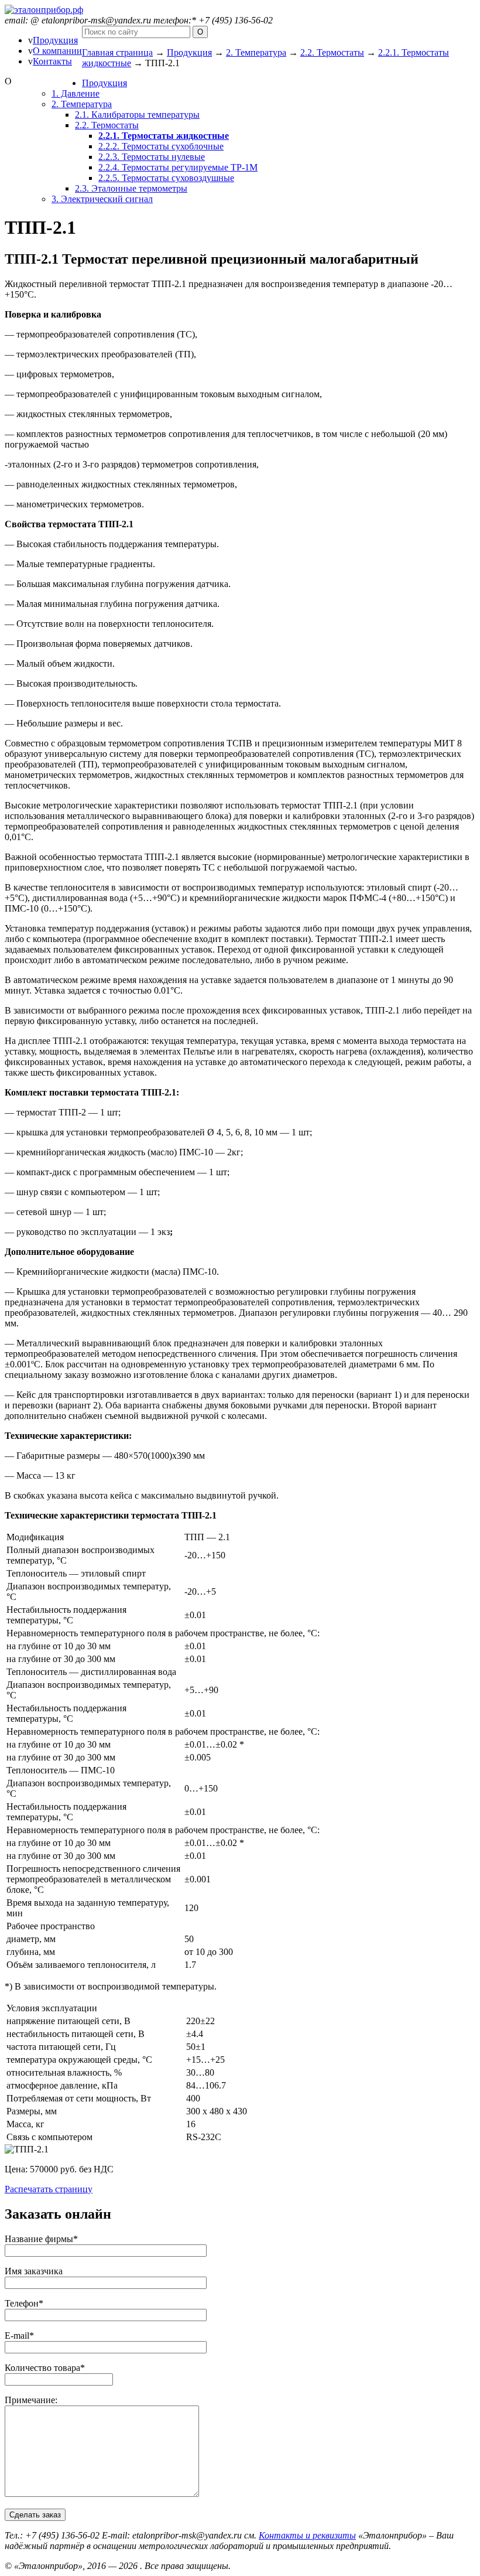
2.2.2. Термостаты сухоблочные (161, 146)
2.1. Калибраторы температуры (137, 115)
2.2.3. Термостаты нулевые (152, 157)
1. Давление (76, 93)
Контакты (52, 61)
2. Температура (256, 52)
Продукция (55, 40)
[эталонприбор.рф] (44, 10)
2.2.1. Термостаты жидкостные (164, 136)
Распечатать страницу (49, 2189)
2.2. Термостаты (332, 52)
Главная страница (117, 52)
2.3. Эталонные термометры (131, 188)
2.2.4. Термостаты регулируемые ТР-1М (178, 167)
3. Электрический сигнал (102, 199)
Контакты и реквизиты (307, 2535)
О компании (57, 51)
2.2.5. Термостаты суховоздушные (166, 178)
